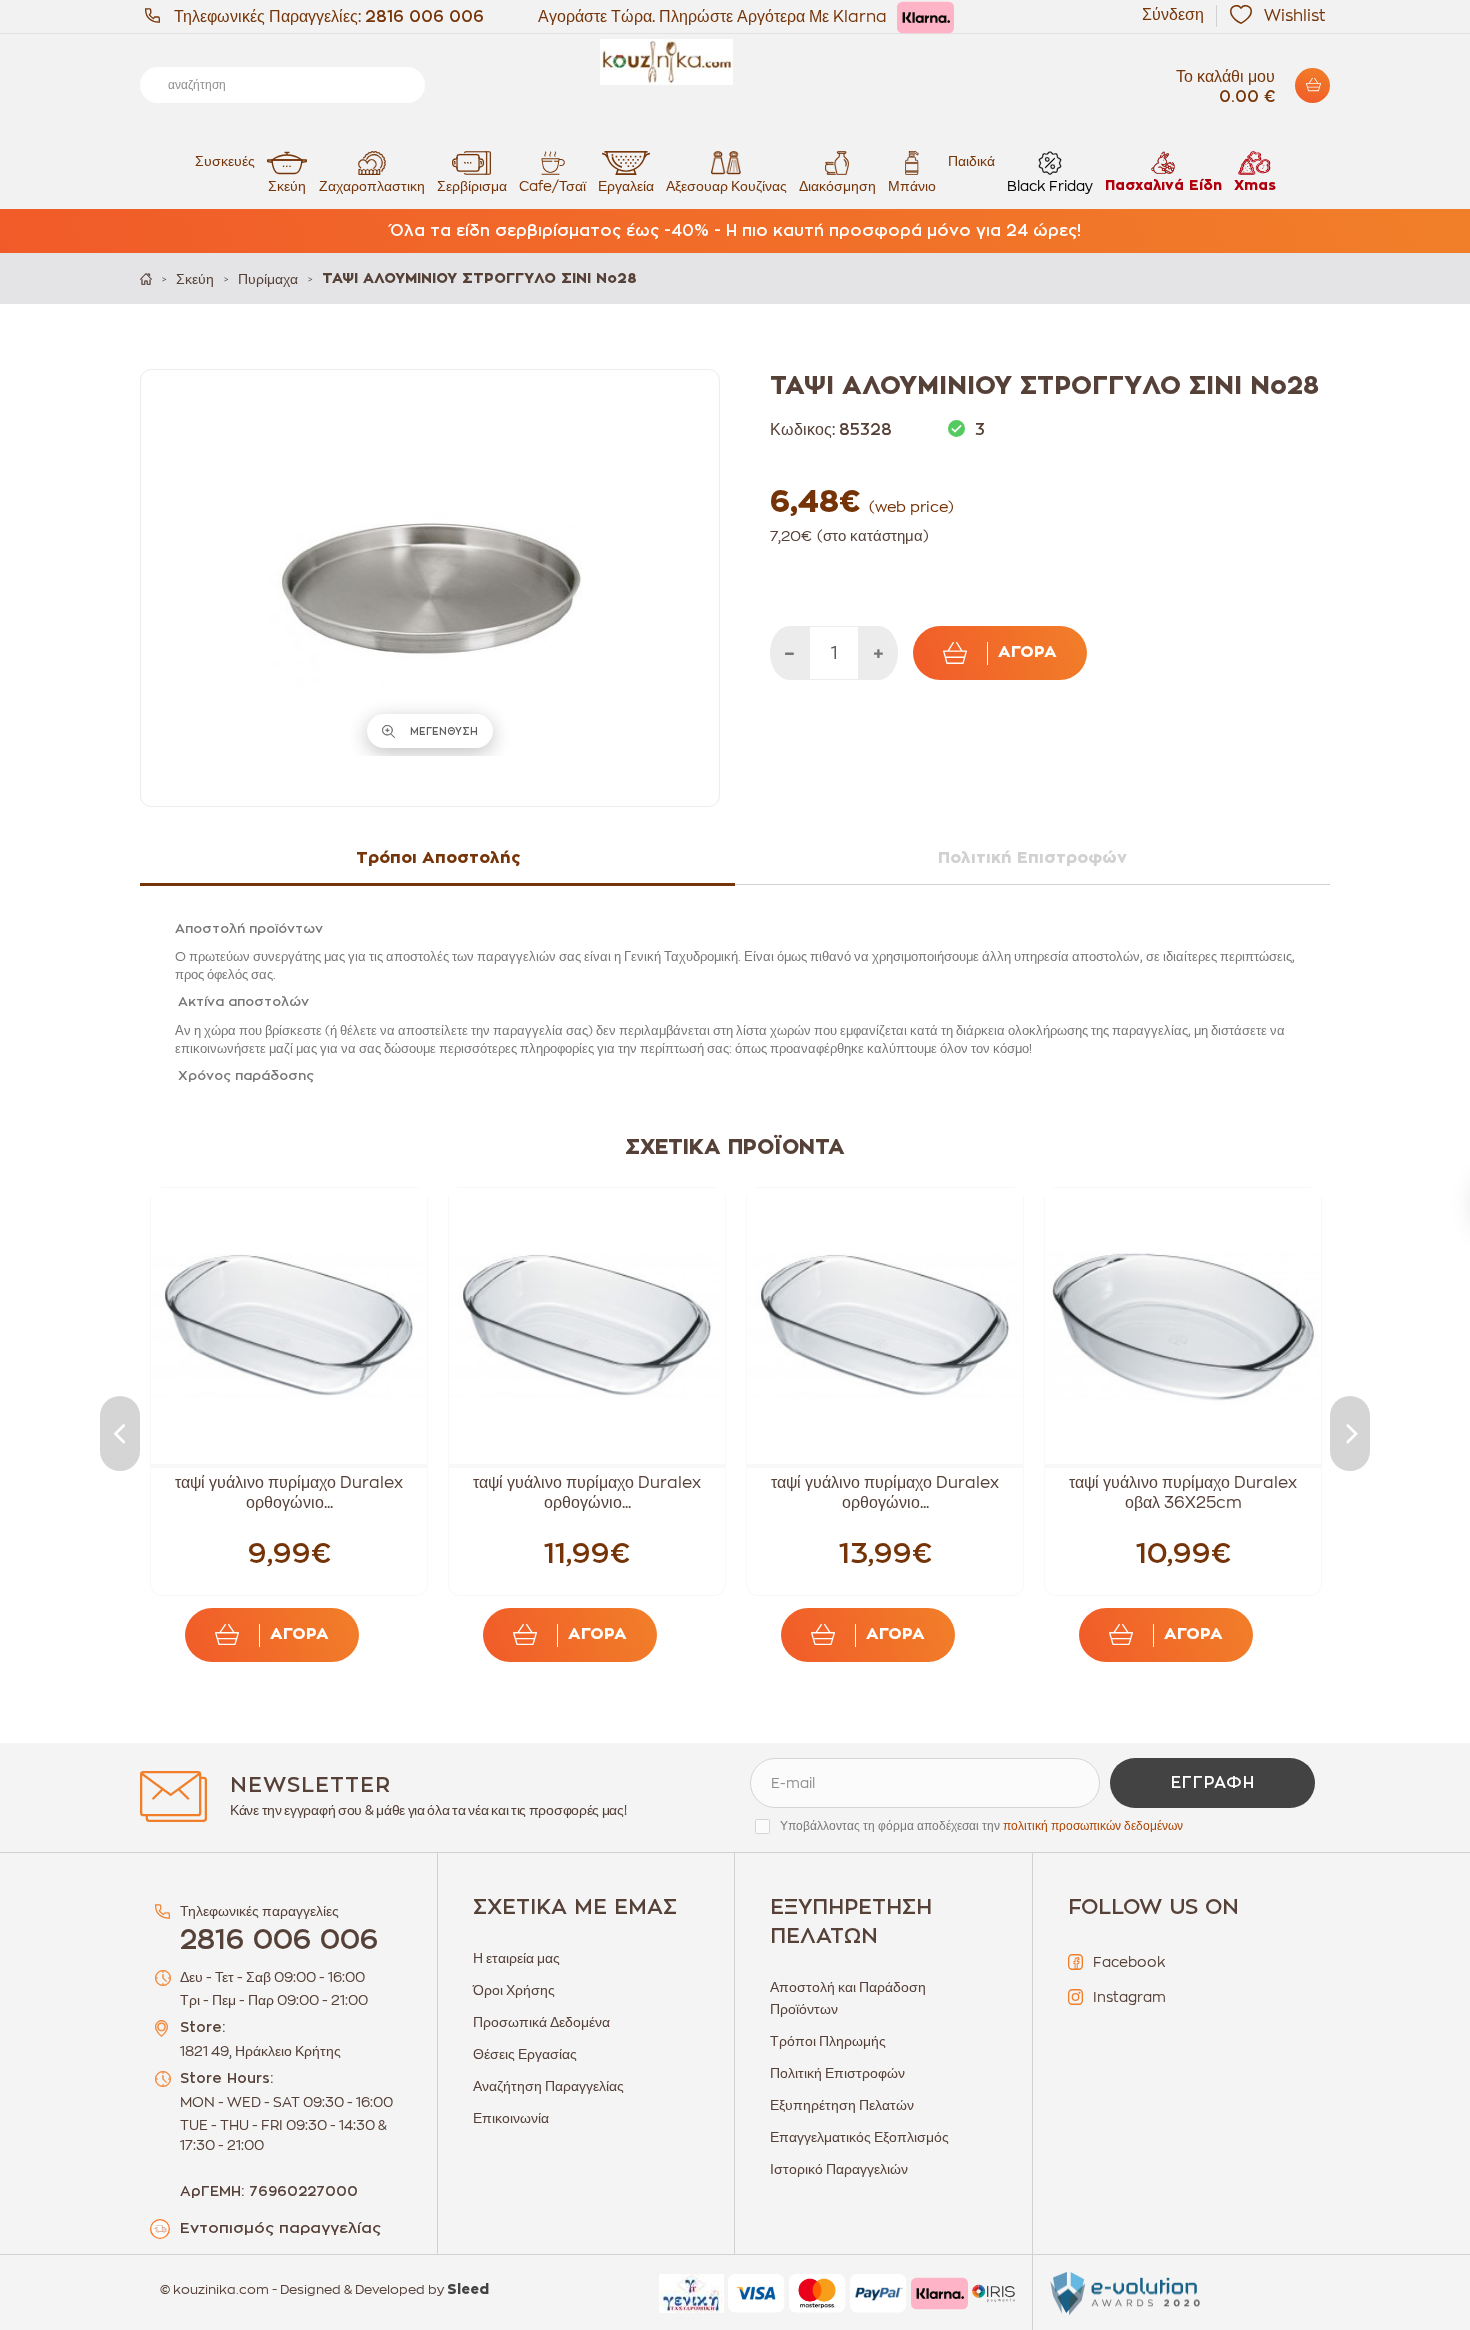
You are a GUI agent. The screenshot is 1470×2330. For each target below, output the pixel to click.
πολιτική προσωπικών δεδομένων (1093, 1826)
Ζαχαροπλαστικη (372, 186)
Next (1350, 1433)
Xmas (1255, 186)
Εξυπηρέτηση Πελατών (842, 2105)
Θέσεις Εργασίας (525, 2054)
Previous (120, 1433)
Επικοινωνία (511, 2118)
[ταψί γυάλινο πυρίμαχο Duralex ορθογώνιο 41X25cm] (885, 1326)
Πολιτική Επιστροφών (837, 2073)
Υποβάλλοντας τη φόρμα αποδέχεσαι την (981, 1826)
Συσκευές (225, 161)
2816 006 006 (424, 17)
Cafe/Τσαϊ (552, 186)
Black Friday (1050, 186)
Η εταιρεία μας (516, 1958)
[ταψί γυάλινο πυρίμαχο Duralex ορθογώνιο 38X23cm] (587, 1326)
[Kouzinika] (735, 62)
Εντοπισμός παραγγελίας (280, 2228)
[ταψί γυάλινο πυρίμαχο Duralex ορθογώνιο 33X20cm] (289, 1326)
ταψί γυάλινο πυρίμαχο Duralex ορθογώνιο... (289, 1493)
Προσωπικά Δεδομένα (541, 2022)
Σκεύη (287, 186)
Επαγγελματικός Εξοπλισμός (859, 2137)
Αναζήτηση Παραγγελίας (548, 2086)
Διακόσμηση (837, 186)
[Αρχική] (146, 278)
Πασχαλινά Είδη (1163, 186)
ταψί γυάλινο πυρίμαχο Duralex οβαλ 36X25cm (1183, 1493)
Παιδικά (971, 161)
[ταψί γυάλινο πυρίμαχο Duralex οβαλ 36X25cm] (1183, 1326)
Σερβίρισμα (472, 186)
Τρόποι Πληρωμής (828, 2041)
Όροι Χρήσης (514, 1990)
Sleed (468, 2290)
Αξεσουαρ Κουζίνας (726, 186)
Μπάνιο (912, 186)
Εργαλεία (626, 186)
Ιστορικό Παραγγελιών (839, 2169)
